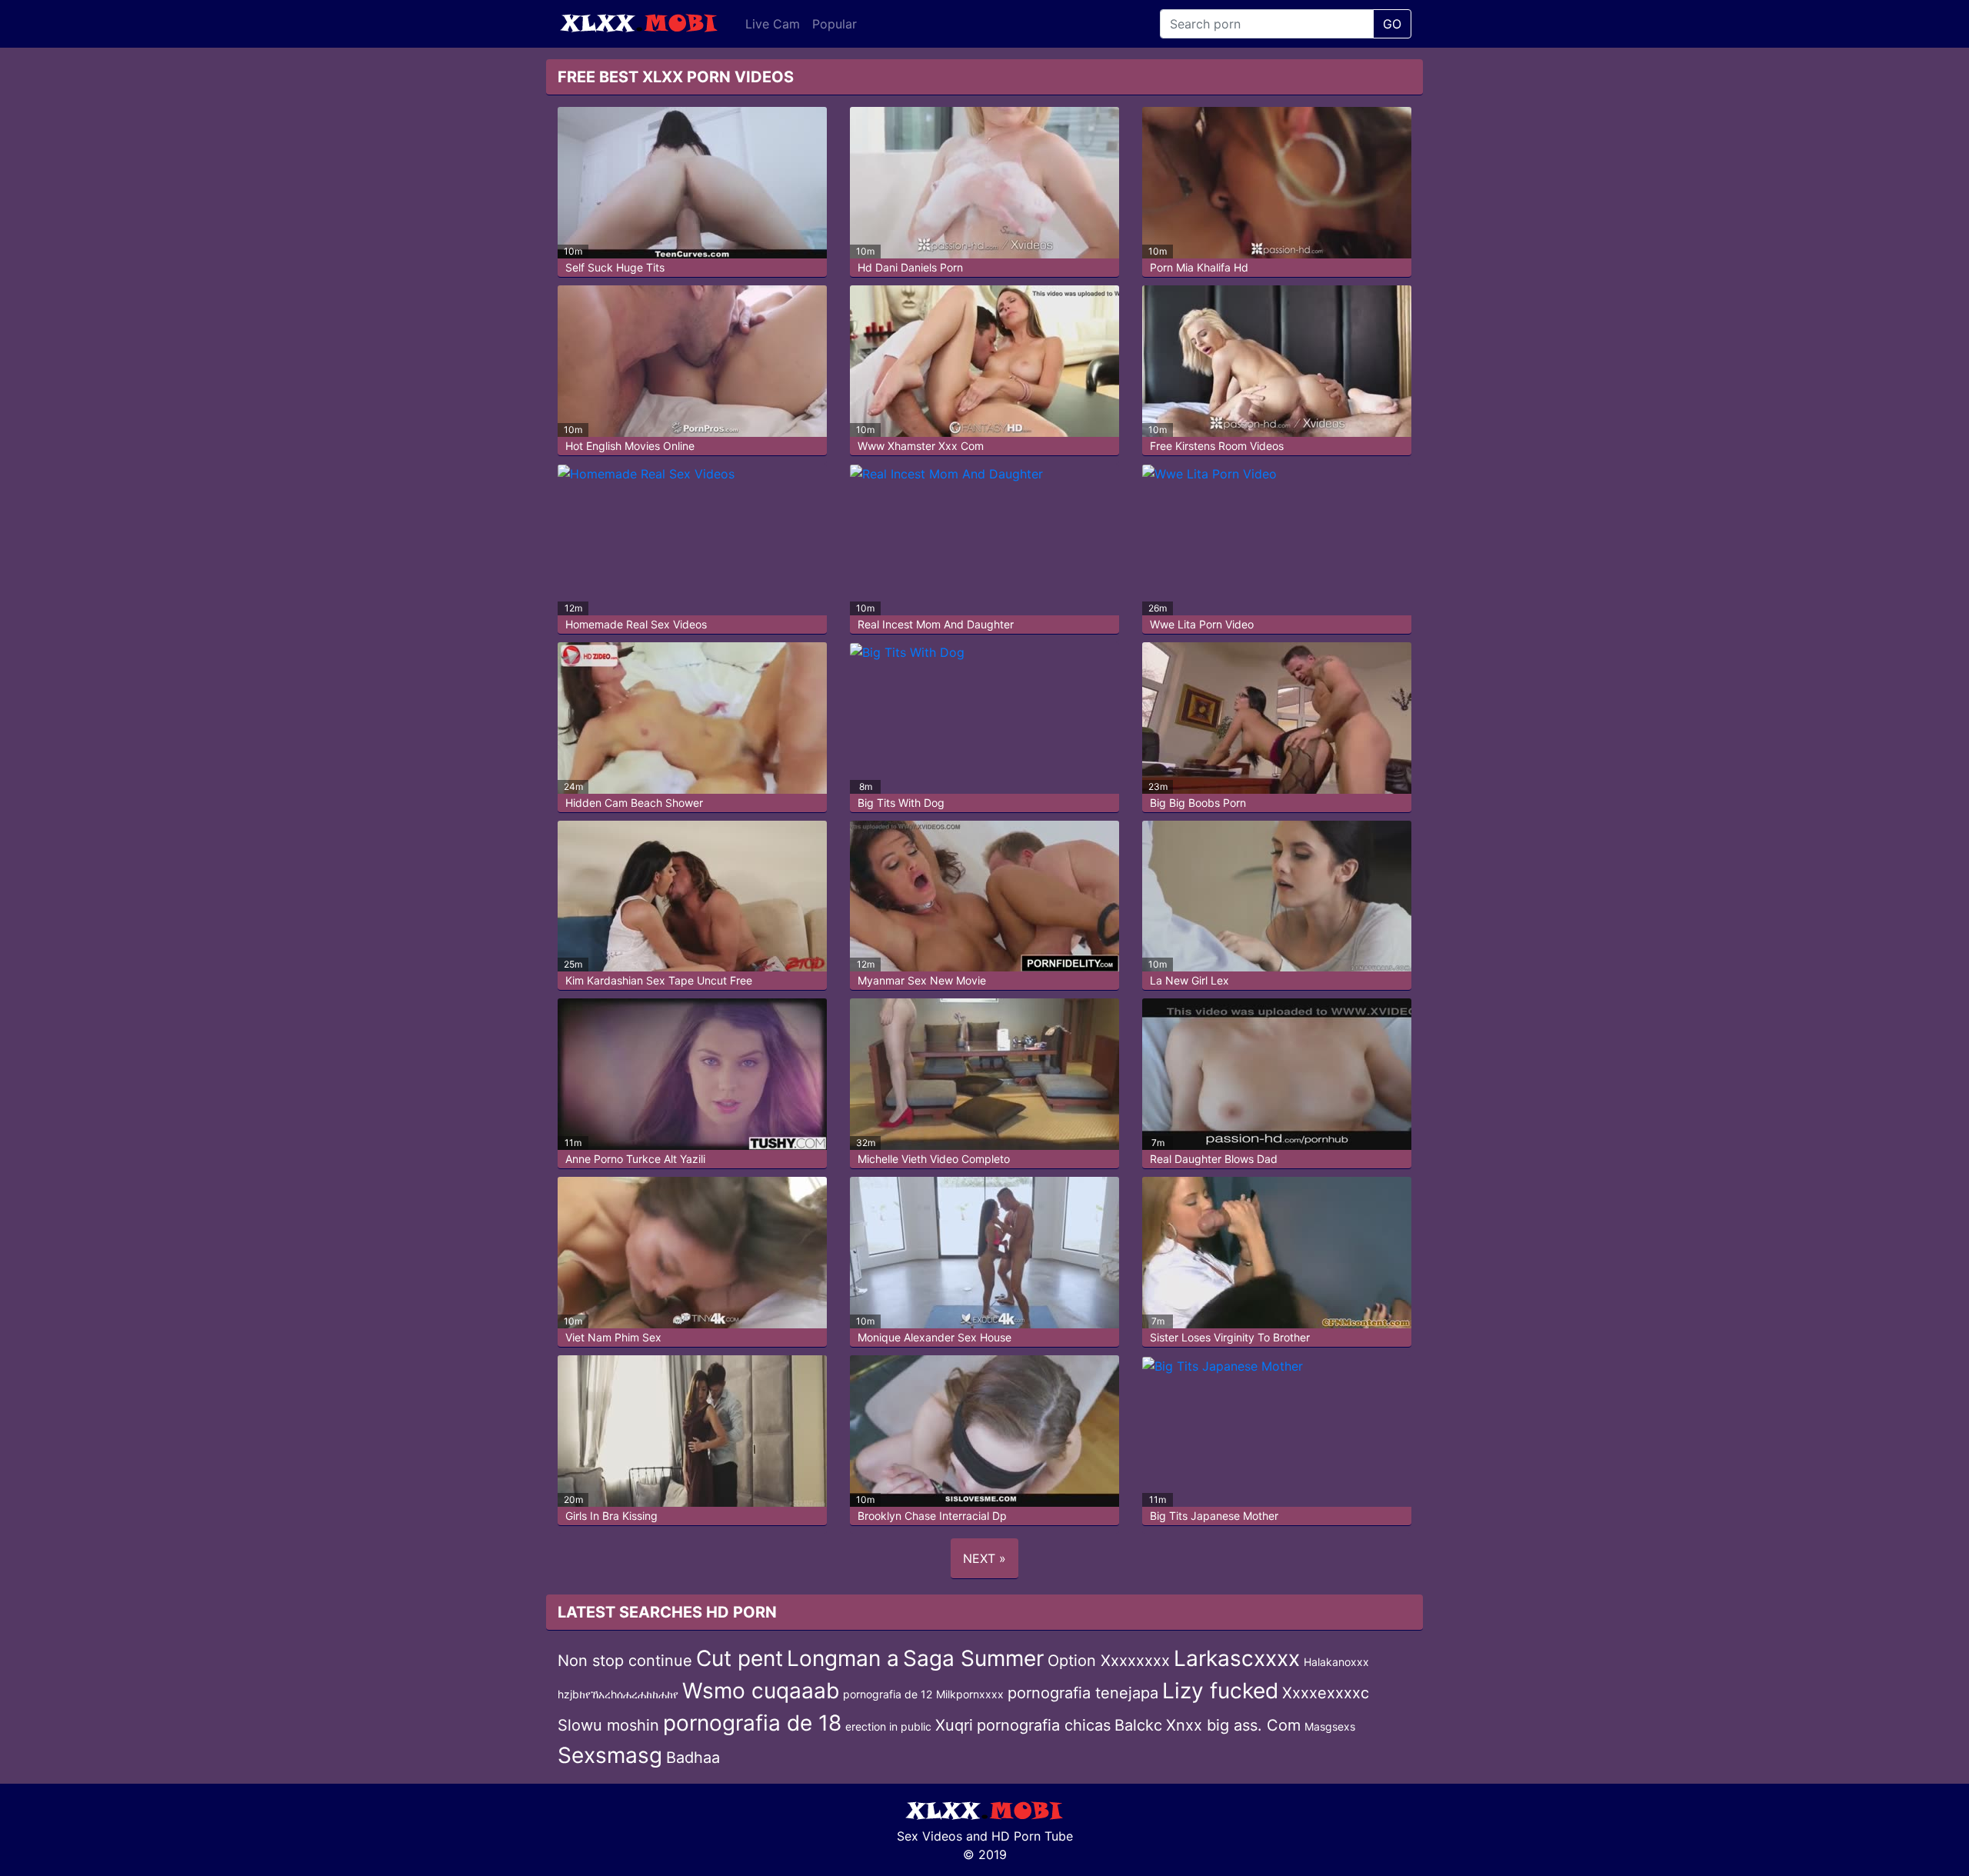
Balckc (1138, 1725)
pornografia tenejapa (1083, 1693)
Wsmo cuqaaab (761, 1691)
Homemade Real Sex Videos (636, 624)
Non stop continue (625, 1661)
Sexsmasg (610, 1755)
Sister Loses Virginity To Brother (1230, 1337)
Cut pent (740, 1658)
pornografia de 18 (752, 1723)
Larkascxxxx (1237, 1658)
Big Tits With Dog (901, 803)
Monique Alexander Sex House (935, 1337)
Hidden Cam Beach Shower (634, 803)
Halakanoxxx (1336, 1662)
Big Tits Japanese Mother (1214, 1516)
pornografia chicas (1044, 1725)
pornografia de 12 (888, 1694)
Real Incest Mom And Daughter (936, 624)
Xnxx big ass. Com (1233, 1725)
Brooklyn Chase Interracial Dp (932, 1516)
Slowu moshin (608, 1725)
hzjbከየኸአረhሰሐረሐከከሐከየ (618, 1694)
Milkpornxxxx (970, 1694)
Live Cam (773, 24)
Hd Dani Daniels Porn (910, 267)
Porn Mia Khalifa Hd (1199, 267)
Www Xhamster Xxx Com (921, 446)
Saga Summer (973, 1658)
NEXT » (984, 1558)
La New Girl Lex (1189, 980)
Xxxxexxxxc (1326, 1693)
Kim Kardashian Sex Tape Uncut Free (659, 980)
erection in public (888, 1726)
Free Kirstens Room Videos (1217, 446)
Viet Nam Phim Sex (613, 1337)
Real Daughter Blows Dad (1214, 1159)
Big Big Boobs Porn (1198, 803)
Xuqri (954, 1725)
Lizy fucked (1220, 1691)
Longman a (843, 1658)
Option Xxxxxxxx (1109, 1661)
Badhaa (693, 1758)
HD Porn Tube (1032, 1836)
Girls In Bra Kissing (611, 1516)
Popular (835, 24)
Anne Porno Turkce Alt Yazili (635, 1159)
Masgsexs (1330, 1726)
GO (1392, 24)
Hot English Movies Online (630, 446)
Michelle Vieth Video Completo (934, 1159)
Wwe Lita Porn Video (1202, 624)
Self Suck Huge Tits (615, 267)
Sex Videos (930, 1836)
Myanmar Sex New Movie (922, 980)
